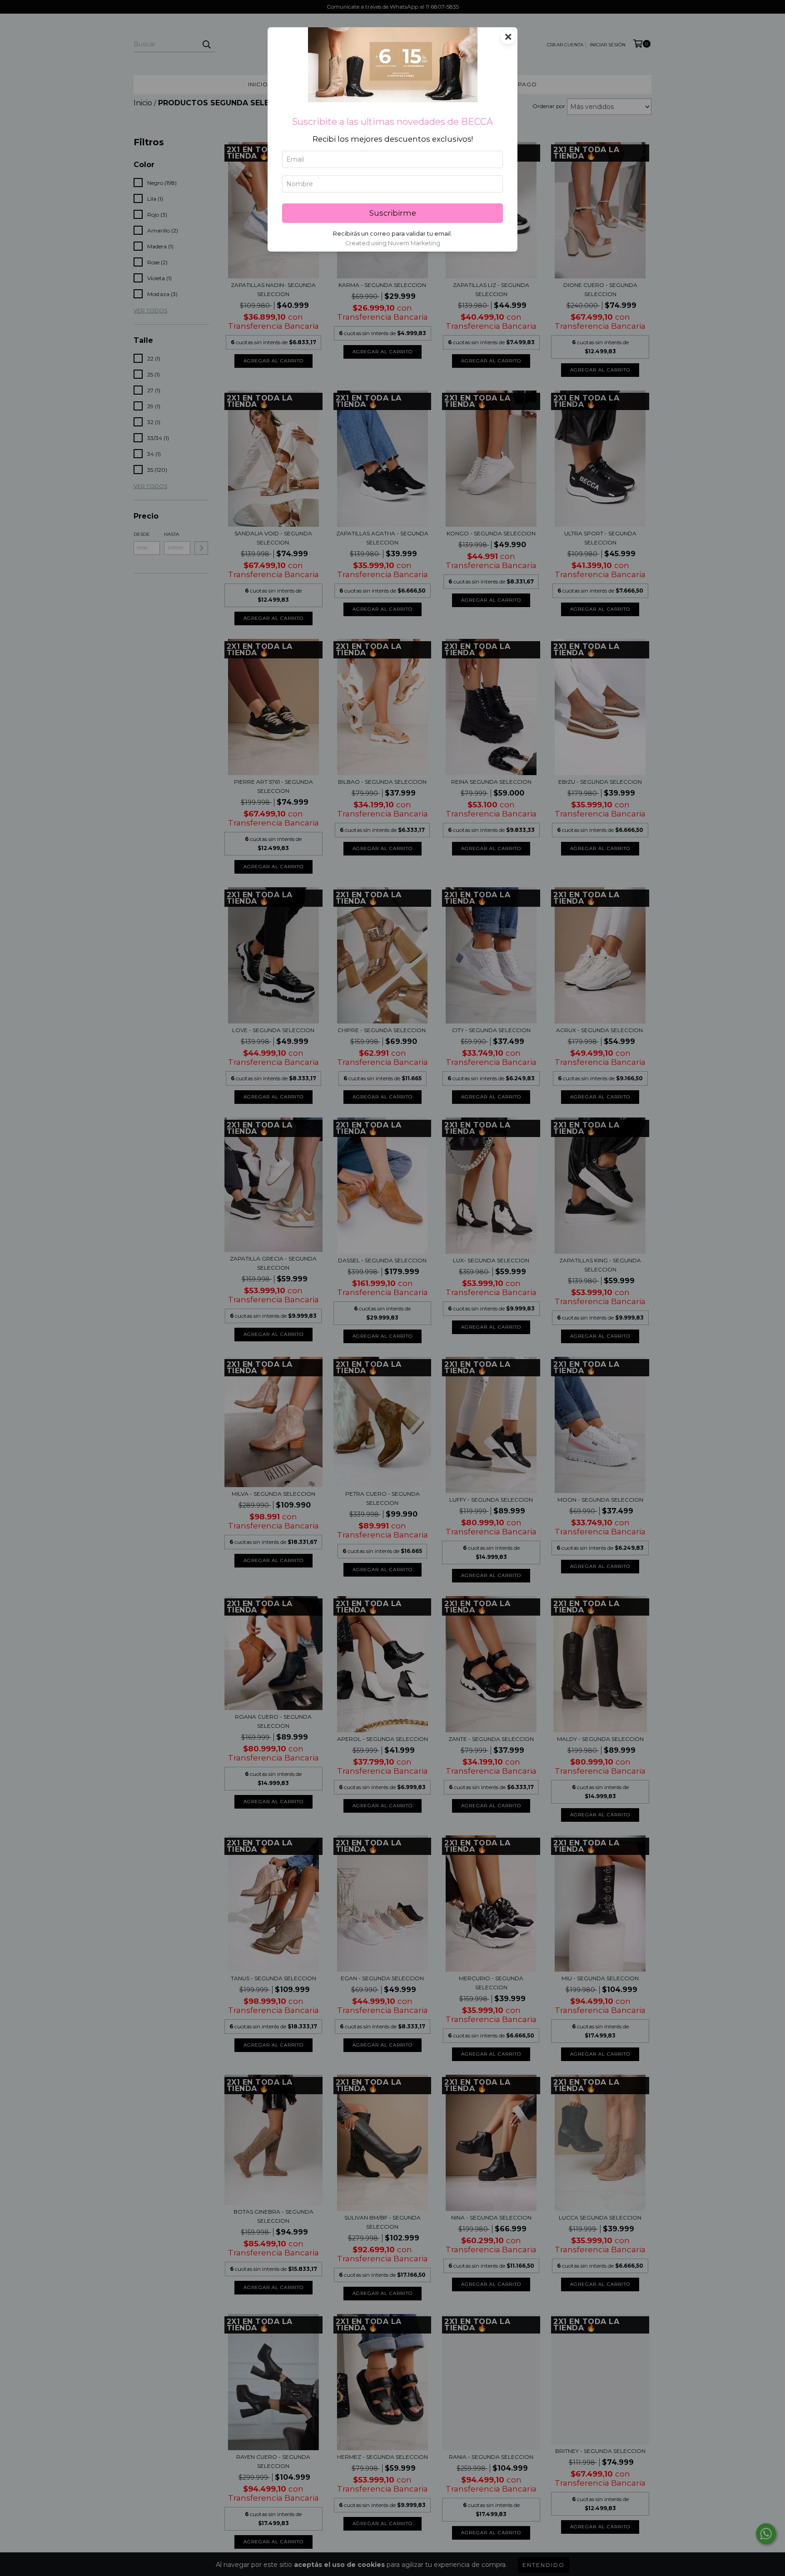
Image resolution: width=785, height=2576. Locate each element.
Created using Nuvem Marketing (393, 243)
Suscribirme (393, 213)
